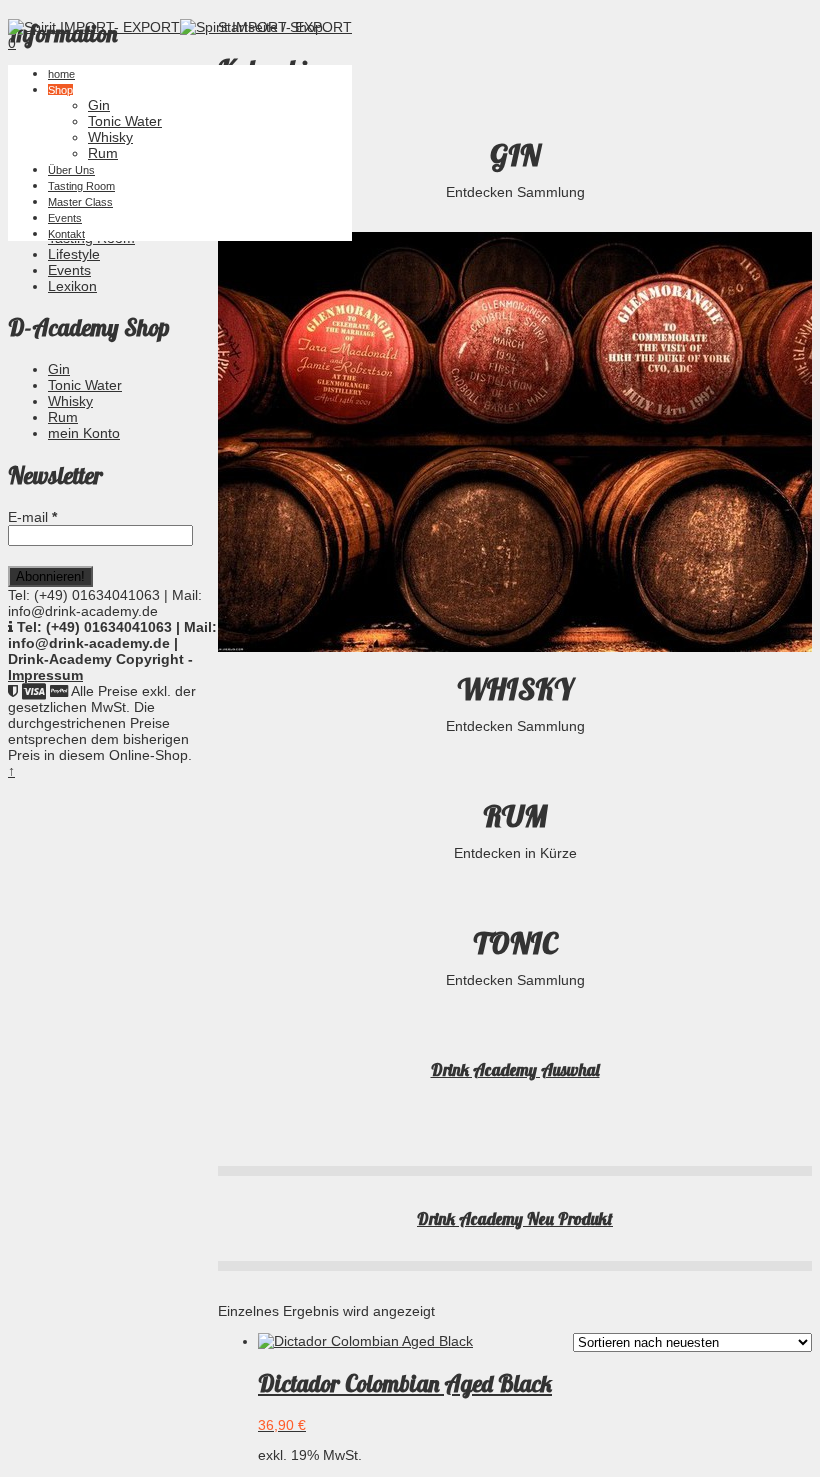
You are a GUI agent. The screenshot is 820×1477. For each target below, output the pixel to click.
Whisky (110, 137)
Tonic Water (125, 121)
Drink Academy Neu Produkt (515, 1218)
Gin (99, 105)
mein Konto (84, 433)
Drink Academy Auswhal (515, 1069)
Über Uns (71, 170)
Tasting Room (81, 186)
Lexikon (72, 286)
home (61, 74)
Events (65, 218)
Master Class (80, 202)
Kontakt (66, 234)
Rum (103, 153)
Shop (60, 90)
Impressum (45, 675)
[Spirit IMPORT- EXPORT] (94, 27)
